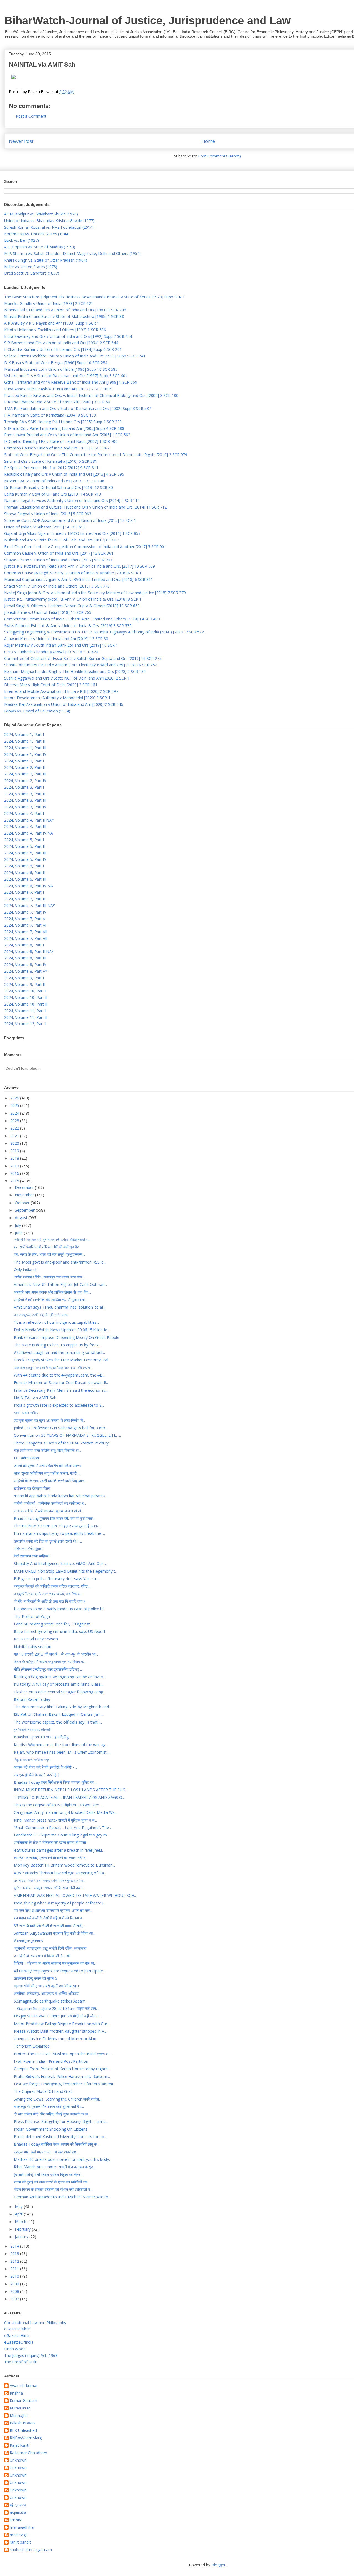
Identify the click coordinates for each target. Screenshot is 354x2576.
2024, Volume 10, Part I (25, 991)
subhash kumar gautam (31, 2550)
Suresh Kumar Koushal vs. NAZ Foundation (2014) (49, 227)
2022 (15, 1128)
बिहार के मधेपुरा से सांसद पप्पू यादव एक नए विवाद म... (50, 1661)
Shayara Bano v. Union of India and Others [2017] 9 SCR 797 (58, 560)
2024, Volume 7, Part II (25, 899)
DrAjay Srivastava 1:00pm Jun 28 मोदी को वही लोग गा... (58, 2016)
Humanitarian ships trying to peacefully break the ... (59, 1533)
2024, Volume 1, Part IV (25, 754)
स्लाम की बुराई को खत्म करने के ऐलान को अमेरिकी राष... (52, 2182)
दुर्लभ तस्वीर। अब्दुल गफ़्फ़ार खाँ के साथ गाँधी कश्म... (49, 1888)
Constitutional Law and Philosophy (35, 2323)
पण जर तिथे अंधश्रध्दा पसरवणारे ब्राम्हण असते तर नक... (53, 1910)
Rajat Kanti (19, 2445)
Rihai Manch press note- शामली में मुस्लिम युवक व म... (55, 1820)
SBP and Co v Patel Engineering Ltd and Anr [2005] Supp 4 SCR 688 (64, 428)
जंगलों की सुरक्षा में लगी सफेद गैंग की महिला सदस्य (48, 1466)
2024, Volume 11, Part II (26, 1017)
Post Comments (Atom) (219, 156)
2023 (15, 1121)
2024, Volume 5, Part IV (25, 859)
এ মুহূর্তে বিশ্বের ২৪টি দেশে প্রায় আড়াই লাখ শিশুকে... (48, 1594)
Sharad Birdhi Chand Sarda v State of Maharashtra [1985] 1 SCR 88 (64, 316)
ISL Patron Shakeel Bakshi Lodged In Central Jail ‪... (58, 1714)
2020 (15, 1143)
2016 (15, 1173)
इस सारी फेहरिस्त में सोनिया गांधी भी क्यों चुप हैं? (46, 1247)
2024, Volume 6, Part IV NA (28, 886)
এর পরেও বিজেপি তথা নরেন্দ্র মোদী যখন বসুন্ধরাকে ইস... (50, 1880)
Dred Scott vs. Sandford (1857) (32, 273)
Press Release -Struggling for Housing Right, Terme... (61, 2121)
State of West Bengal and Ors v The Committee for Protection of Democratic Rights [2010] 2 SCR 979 (96, 455)
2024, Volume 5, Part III (25, 853)
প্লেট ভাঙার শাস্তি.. (27, 1413)
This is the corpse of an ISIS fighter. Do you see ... (58, 1805)
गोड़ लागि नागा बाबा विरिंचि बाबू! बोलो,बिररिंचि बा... (47, 1450)
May (19, 2207)
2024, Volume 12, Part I (25, 1024)
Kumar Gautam (23, 2401)
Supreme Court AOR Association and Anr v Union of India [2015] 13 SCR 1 (70, 520)
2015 (15, 1181)
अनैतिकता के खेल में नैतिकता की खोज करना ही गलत (50, 1842)
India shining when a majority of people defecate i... (60, 1903)
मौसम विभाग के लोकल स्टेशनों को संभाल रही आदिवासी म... (53, 2189)
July (19, 1225)
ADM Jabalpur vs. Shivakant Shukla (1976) (41, 214)
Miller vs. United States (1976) (31, 267)
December (25, 1187)
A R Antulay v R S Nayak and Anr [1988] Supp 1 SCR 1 (52, 323)
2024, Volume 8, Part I (24, 945)
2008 (15, 2291)
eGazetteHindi (17, 2336)
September (25, 1210)
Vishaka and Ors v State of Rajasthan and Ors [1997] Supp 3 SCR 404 (66, 376)
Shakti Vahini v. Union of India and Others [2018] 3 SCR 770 (57, 586)
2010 (15, 2276)
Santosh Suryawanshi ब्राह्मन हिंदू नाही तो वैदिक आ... (54, 1933)
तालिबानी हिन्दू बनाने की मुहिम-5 (36, 1978)
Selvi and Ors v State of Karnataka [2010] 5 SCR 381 (51, 461)
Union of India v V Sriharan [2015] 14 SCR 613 (45, 527)
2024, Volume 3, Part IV (25, 807)
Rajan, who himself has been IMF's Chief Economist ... (62, 1752)
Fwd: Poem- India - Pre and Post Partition (51, 2061)
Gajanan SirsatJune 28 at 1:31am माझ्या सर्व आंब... (56, 2008)
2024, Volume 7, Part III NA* (30, 905)
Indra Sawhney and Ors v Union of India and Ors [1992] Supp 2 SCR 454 (68, 336)
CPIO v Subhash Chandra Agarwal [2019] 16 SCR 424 (51, 652)
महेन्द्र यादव (18, 2505)
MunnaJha (19, 2416)
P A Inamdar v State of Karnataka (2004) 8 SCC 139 (50, 415)
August (22, 1218)
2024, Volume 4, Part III (25, 826)
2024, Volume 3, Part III (25, 800)
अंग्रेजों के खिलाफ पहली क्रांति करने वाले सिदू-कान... (50, 1481)
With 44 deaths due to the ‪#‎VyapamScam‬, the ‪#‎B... (59, 1375)
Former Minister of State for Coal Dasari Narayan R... (61, 1382)
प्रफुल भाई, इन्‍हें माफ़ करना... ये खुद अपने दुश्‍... (46, 2152)
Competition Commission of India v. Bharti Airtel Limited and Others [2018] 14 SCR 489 (82, 619)
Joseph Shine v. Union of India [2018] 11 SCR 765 (48, 612)
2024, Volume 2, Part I (24, 761)
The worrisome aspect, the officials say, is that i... (58, 1722)
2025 (15, 1105)
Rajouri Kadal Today (32, 1699)
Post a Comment (31, 116)
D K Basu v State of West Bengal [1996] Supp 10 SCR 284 (56, 363)
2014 (15, 2246)
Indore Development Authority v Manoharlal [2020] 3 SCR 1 (57, 698)
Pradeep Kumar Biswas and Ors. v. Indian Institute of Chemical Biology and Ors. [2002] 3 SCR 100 (91, 395)
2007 (15, 2299)
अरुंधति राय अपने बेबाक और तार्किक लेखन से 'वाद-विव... (52, 1292)
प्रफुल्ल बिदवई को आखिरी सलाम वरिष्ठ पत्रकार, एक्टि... (52, 1586)
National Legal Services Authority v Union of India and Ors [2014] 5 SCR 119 (72, 500)
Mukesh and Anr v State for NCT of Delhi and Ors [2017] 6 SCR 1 (62, 540)
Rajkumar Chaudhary (28, 2453)
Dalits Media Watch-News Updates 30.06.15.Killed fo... (62, 1330)
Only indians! (25, 1269)
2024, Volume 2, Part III (25, 774)
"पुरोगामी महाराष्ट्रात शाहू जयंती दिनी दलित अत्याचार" (51, 1948)
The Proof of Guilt (20, 2362)
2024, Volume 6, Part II (25, 873)
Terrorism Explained (32, 2046)
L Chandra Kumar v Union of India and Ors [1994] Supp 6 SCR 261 (63, 349)
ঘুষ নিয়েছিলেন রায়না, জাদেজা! (32, 1729)
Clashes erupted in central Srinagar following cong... (60, 1692)
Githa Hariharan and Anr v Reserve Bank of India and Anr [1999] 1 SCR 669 (71, 382)
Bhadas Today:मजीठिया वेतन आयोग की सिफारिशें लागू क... (57, 2144)
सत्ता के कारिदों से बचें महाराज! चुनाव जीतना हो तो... (49, 1511)
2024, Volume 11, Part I (25, 1011)
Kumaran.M (20, 2408)
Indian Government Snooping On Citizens (51, 2129)
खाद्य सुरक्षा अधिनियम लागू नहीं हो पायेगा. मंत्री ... (47, 1473)
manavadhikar (22, 2528)
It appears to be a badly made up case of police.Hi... (60, 1609)
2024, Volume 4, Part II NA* (29, 820)
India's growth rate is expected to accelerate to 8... (59, 1405)
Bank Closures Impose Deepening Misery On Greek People (67, 1337)
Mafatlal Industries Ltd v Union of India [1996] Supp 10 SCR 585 (61, 369)
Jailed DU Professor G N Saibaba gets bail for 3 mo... (61, 1428)
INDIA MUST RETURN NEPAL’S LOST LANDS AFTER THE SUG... (71, 1790)
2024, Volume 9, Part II (25, 984)
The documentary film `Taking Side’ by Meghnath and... (63, 1707)
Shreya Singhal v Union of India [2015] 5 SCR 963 (48, 514)
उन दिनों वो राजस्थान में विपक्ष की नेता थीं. (42, 1956)
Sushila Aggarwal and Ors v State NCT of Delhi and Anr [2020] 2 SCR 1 (67, 678)
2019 (15, 1151)
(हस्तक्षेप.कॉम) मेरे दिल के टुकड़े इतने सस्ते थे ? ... (48, 1541)
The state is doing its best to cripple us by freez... (57, 1345)
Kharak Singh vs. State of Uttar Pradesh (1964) (46, 260)
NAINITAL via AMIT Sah (35, 1398)
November (25, 1195)
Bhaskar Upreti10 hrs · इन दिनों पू (41, 1737)
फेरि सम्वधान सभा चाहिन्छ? (32, 1556)
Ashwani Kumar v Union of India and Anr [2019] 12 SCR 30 (56, 639)
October (23, 1203)
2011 (15, 2269)
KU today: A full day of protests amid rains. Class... (58, 1684)
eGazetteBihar (17, 2329)
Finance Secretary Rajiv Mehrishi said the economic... (61, 1390)
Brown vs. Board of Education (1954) (37, 711)
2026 (15, 1098)
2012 (15, 2261)
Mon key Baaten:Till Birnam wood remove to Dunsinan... (64, 1865)
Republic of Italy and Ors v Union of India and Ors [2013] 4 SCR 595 (64, 474)
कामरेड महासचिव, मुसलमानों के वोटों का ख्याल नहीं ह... (51, 1858)
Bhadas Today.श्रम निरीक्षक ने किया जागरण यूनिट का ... (56, 1782)
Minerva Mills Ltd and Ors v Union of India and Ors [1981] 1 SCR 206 (65, 310)
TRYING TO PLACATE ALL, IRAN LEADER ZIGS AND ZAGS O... (69, 1797)
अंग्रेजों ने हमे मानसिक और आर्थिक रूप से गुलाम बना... (50, 1300)
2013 (15, 2253)
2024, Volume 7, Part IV (25, 912)
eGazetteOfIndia (19, 2342)
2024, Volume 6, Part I (24, 866)
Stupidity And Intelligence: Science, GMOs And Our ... (60, 1563)
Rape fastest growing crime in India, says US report (60, 1631)
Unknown (18, 2460)
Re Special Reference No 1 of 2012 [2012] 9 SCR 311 (51, 468)
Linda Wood (15, 2349)
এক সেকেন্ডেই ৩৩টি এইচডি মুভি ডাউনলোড (41, 1315)
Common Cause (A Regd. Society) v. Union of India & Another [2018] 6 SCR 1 (73, 573)
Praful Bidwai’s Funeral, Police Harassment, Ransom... (62, 2076)
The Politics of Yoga (32, 1616)
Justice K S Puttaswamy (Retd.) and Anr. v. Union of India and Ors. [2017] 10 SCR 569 (80, 566)
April (19, 2214)
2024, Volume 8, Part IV (25, 965)
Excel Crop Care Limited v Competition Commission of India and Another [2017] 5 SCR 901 (85, 547)
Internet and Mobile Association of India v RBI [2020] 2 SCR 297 (61, 691)
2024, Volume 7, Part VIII (26, 938)
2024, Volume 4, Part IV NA (28, 833)
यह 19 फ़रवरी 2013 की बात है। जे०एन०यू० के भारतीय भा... (56, 1654)
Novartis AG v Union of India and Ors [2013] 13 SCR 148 (54, 481)
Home (208, 141)
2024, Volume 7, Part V (25, 919)
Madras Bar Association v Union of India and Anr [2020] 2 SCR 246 (64, 704)
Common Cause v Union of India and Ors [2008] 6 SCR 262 (57, 448)
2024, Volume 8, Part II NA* (29, 952)
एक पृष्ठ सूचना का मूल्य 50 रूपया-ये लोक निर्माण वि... (50, 1420)
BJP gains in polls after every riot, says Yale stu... (57, 1579)
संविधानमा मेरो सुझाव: (28, 1549)
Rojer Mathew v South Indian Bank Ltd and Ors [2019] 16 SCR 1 (61, 645)
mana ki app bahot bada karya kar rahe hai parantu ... (61, 1496)
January (22, 2237)
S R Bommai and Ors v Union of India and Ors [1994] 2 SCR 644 (61, 343)
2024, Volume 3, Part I (24, 787)
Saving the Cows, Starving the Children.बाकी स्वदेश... (58, 2099)
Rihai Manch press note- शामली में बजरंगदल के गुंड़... (55, 2167)
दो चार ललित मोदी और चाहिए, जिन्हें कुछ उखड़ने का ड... (52, 2114)
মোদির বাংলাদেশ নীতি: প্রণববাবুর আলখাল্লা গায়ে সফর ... (50, 1277)
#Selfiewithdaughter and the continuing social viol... (59, 1352)
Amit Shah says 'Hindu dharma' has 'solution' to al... (60, 1307)
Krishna (16, 2393)
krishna (16, 2520)
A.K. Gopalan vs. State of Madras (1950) (40, 247)
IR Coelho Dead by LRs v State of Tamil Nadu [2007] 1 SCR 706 (61, 441)
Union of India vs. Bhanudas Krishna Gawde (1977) (49, 221)
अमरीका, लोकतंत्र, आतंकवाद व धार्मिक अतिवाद (46, 1993)
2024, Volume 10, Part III (26, 1004)
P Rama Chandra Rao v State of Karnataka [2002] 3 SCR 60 (57, 402)
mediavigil (19, 2535)
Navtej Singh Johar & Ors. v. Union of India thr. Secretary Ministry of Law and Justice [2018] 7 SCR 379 (95, 593)
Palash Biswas (23, 2423)
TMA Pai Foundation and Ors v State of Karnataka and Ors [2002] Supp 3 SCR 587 (78, 408)
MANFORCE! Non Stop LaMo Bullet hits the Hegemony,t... (66, 1571)
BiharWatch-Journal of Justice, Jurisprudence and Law (148, 20)
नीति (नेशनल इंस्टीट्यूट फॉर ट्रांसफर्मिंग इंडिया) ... (48, 1669)
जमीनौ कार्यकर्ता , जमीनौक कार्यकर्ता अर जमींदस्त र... (50, 1503)
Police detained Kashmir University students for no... (60, 2137)
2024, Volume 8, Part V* (26, 971)
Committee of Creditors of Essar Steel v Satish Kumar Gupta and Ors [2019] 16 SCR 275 (83, 658)
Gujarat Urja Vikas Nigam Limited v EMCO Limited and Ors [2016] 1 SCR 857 (72, 533)
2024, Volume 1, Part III (25, 748)
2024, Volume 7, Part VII (26, 932)
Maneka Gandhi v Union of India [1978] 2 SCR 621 (49, 303)
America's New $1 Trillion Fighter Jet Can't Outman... (60, 1284)
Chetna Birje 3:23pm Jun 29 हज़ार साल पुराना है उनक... (57, 1526)
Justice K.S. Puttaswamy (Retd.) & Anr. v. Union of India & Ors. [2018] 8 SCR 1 (73, 599)
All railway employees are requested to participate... (60, 1971)
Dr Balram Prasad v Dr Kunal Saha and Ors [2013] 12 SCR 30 (58, 487)
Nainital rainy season (32, 1647)
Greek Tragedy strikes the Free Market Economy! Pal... (62, 1360)
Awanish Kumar (24, 2386)
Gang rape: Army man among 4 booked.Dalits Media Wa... (66, 1812)
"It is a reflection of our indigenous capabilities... (56, 1322)
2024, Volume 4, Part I (24, 813)
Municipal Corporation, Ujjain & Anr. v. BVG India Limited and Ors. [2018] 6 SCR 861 (79, 579)
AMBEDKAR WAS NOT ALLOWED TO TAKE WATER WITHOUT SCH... (75, 1895)
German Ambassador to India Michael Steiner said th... (62, 2197)
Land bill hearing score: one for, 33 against (52, 1624)
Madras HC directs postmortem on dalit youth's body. (62, 2159)
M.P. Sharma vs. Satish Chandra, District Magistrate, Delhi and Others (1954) (72, 253)
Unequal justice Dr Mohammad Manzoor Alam (56, 2039)
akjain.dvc (18, 2513)
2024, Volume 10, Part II (26, 997)
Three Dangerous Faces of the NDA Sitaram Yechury (61, 1443)
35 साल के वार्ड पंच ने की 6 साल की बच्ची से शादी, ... (50, 1926)
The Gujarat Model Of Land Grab (43, 2091)
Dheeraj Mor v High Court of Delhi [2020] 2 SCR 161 (51, 685)
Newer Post (21, 141)
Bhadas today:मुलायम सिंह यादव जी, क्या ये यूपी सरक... (54, 1518)
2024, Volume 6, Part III (25, 879)
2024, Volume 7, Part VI (25, 925)
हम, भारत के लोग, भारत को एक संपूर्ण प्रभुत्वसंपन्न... (49, 1254)
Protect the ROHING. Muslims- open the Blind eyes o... (63, 2054)
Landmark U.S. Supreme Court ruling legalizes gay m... (62, 1835)
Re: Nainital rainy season (36, 1639)
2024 (15, 1113)
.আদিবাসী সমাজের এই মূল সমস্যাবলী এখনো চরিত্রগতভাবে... (52, 1239)
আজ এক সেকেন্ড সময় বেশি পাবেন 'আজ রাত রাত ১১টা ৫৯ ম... (53, 1368)
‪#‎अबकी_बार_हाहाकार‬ (28, 1940)
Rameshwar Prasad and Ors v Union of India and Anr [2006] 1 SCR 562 (67, 435)
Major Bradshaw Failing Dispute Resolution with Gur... (62, 2024)
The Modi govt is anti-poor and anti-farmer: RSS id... (60, 1262)
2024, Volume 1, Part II (25, 741)
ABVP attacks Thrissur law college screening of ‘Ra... (60, 1873)
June (19, 1233)
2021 (15, 1136)
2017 (15, 1166)
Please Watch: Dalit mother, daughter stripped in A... (60, 2031)
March (21, 2221)
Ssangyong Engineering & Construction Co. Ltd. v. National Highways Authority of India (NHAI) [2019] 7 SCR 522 (104, 632)
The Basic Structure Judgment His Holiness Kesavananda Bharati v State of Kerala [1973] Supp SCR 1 (94, 297)
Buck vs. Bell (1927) (22, 240)
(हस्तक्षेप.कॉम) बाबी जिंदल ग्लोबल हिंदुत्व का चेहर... (48, 2174)
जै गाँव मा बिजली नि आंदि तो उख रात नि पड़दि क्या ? (50, 1601)
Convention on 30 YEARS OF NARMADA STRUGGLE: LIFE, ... (67, 1435)
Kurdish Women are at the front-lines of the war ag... (61, 1745)
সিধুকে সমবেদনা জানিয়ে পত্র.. (32, 1760)
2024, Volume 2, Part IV (25, 781)
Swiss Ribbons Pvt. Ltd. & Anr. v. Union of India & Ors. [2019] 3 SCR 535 (68, 626)
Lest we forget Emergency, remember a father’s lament (64, 2084)
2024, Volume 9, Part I (24, 978)
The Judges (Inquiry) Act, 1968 (31, 2355)
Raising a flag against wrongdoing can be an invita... (60, 1677)
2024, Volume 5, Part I (24, 840)
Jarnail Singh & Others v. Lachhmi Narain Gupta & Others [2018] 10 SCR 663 (72, 606)
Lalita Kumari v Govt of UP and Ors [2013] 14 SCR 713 (53, 494)
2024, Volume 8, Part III (25, 958)
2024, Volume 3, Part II (25, 794)
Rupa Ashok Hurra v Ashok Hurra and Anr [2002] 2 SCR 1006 (58, 389)
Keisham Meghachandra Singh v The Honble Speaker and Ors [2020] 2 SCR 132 (75, 671)
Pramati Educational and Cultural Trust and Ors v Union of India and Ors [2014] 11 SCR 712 (85, 507)
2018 (15, 1158)
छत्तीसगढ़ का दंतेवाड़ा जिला (32, 1488)
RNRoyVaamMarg (26, 2438)
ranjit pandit (20, 2542)
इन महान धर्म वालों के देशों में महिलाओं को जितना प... (49, 1918)
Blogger (218, 2565)
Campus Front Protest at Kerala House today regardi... (62, 2069)
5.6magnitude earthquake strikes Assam (50, 2001)
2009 (15, 2284)
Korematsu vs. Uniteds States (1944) (37, 234)
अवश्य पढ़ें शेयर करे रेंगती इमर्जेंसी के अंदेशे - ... (46, 1767)
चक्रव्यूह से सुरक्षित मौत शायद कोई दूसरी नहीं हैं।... (49, 2107)
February (23, 2229)
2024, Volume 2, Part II (25, 767)
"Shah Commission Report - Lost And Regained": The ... (63, 1828)
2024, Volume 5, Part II (25, 846)
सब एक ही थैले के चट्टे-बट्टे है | (37, 1775)
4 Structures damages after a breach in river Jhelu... (59, 1850)
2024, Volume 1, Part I (24, 734)
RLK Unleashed (23, 2431)
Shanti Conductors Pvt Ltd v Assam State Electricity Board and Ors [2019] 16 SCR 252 (81, 665)
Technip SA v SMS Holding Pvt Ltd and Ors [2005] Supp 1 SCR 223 (63, 422)
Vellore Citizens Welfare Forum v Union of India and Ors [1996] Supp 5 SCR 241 (75, 356)
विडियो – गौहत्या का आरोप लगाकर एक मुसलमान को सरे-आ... (55, 1963)
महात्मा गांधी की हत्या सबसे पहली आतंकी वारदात (46, 1986)
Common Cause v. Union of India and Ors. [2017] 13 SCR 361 (59, 553)
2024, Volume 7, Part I (24, 892)
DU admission (26, 1458)
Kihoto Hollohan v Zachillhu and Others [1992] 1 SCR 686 (55, 330)
